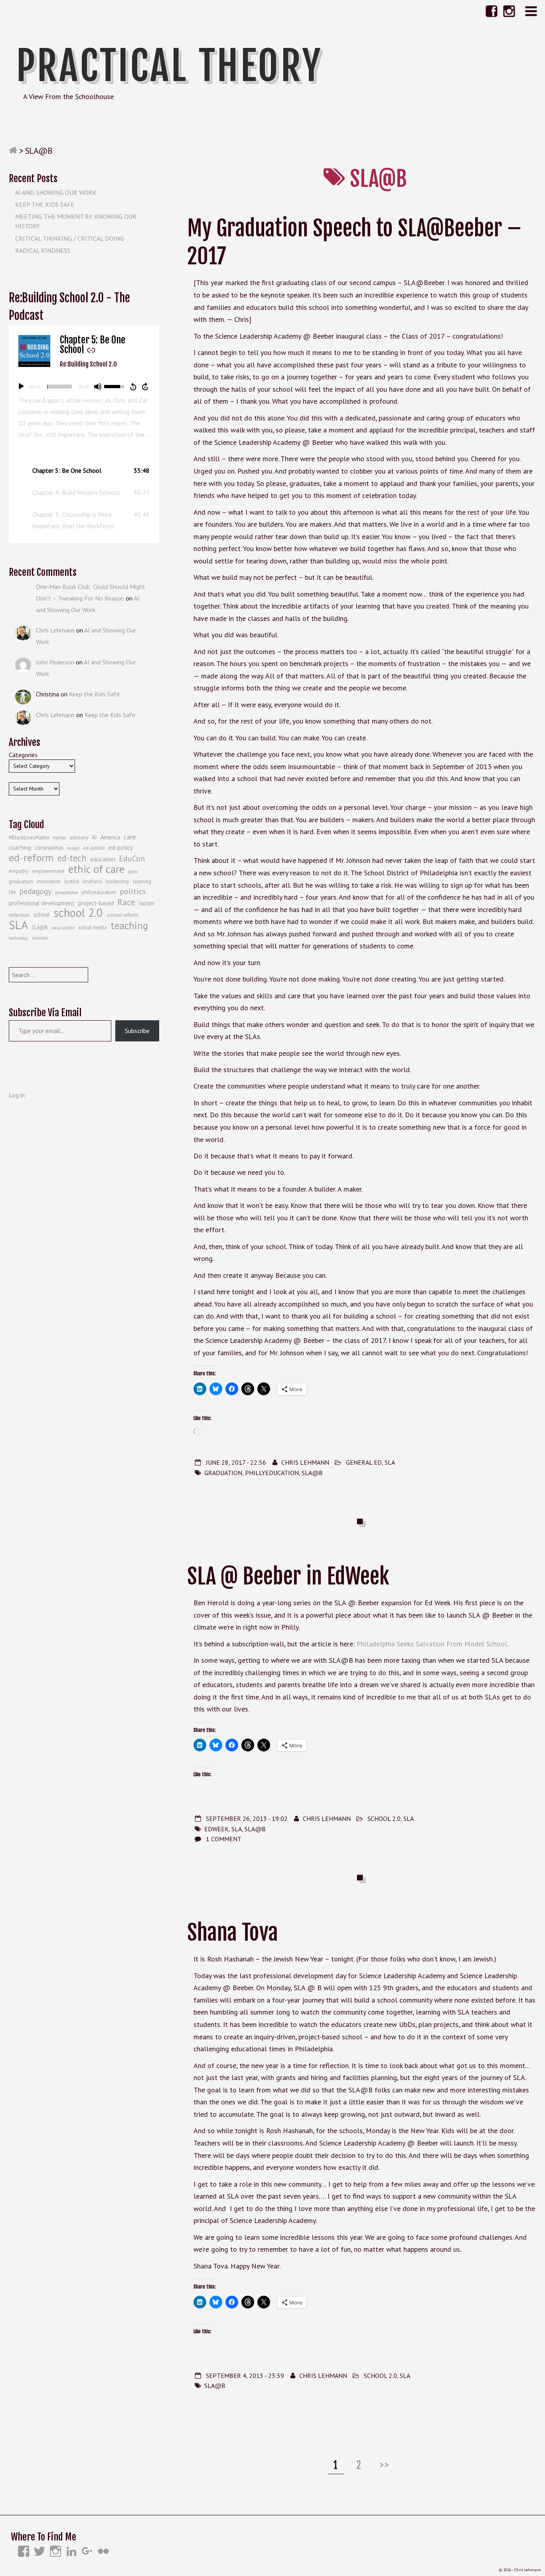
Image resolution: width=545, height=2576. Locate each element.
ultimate (40, 938)
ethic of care (96, 869)
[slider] (59, 387)
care (130, 837)
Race (126, 902)
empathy (19, 871)
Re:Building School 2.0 (88, 364)
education (103, 859)
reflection (19, 915)
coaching (20, 848)
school (42, 915)
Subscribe (137, 1031)
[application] (84, 387)
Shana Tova (233, 1932)
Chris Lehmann (305, 1462)
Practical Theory (169, 66)
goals (133, 871)
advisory (79, 838)
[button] (84, 471)
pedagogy (36, 891)
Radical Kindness (43, 250)
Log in (17, 1095)
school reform (122, 915)
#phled (59, 838)
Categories (23, 755)
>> (385, 2465)
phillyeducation (272, 1473)
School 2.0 (384, 1818)
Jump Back (133, 387)
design (73, 848)
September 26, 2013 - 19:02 (247, 1818)
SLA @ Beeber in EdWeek (288, 1576)
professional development (42, 903)
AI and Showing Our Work (56, 192)
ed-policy (121, 847)
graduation (223, 1473)
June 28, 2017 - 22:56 (236, 1462)
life (12, 892)
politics (133, 891)
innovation (49, 881)
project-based (96, 903)
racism (147, 903)
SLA (390, 1462)
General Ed (364, 1462)
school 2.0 (78, 913)
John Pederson (55, 662)
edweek (216, 1829)
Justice (72, 881)
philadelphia (66, 892)
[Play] (21, 387)
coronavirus (49, 848)
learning (142, 881)
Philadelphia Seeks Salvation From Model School (432, 1644)
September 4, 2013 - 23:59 (245, 2376)
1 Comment (224, 1839)
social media (93, 927)
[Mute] (98, 387)
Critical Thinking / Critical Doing (70, 238)
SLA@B (312, 1473)
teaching (129, 926)
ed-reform (31, 858)
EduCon (132, 859)
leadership (117, 881)
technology (19, 938)
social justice (63, 928)
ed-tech (72, 858)
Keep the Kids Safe (45, 204)
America (110, 837)
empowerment (48, 871)
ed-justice (94, 848)
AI (94, 837)
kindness (92, 881)
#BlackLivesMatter (29, 838)
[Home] (13, 151)
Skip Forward (146, 387)
